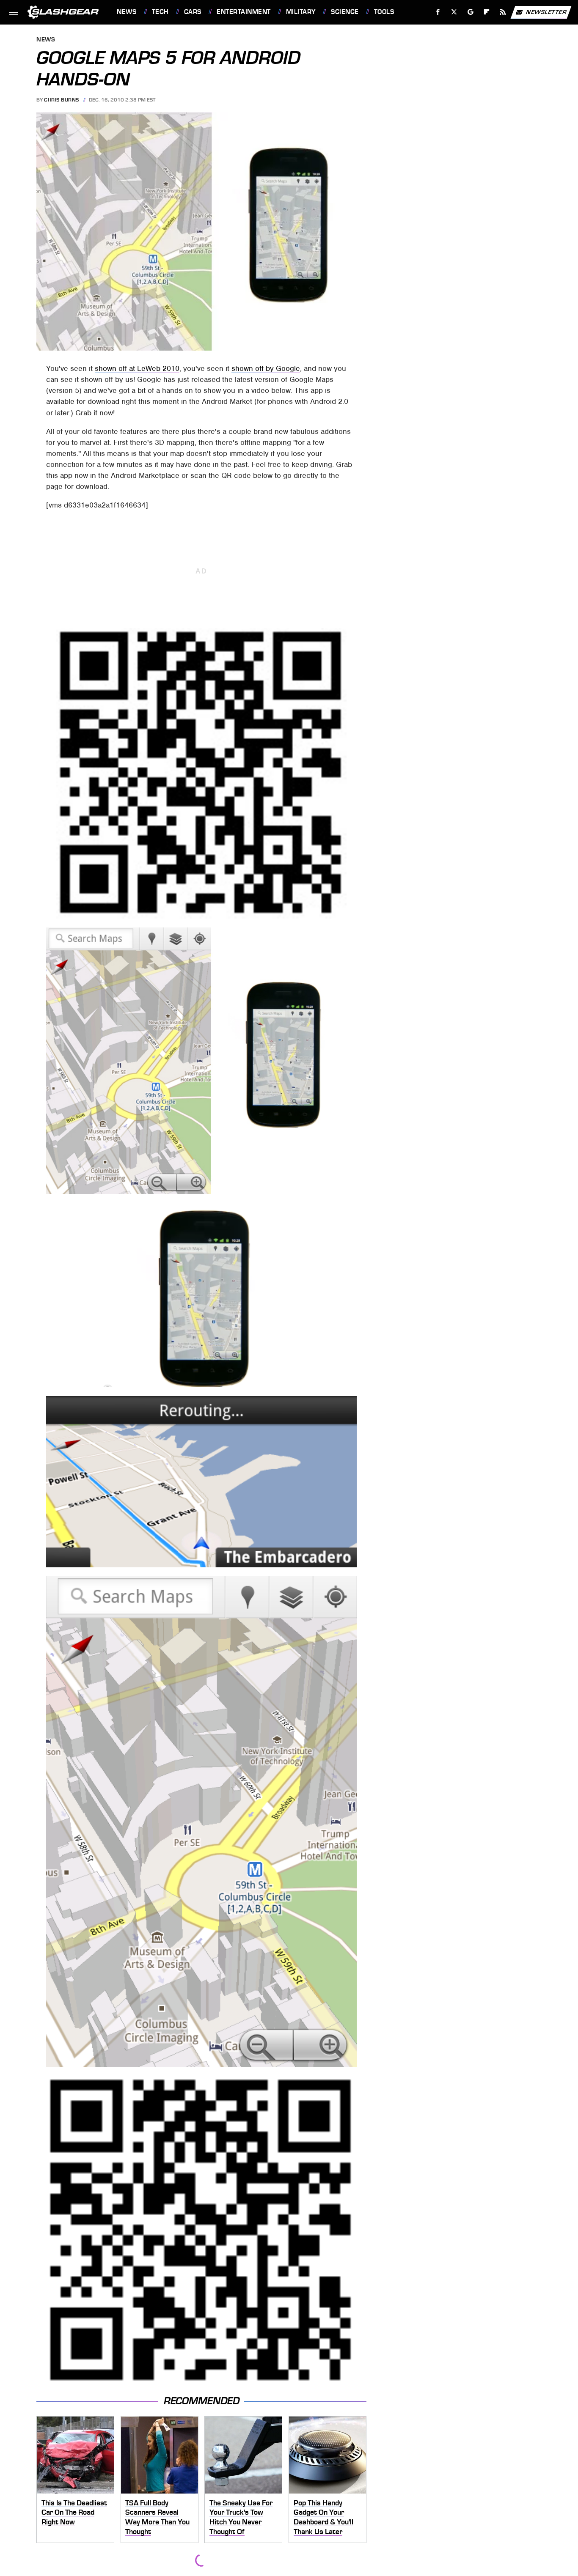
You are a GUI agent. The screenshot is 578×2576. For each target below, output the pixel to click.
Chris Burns (62, 100)
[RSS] (503, 12)
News (127, 12)
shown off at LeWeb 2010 (137, 368)
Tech (160, 12)
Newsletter (546, 12)
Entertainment (244, 12)
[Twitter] (454, 12)
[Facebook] (438, 12)
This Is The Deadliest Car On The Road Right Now (74, 2512)
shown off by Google (266, 368)
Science (345, 12)
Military (301, 12)
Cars (193, 12)
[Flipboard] (487, 12)
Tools (384, 12)
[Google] (471, 12)
